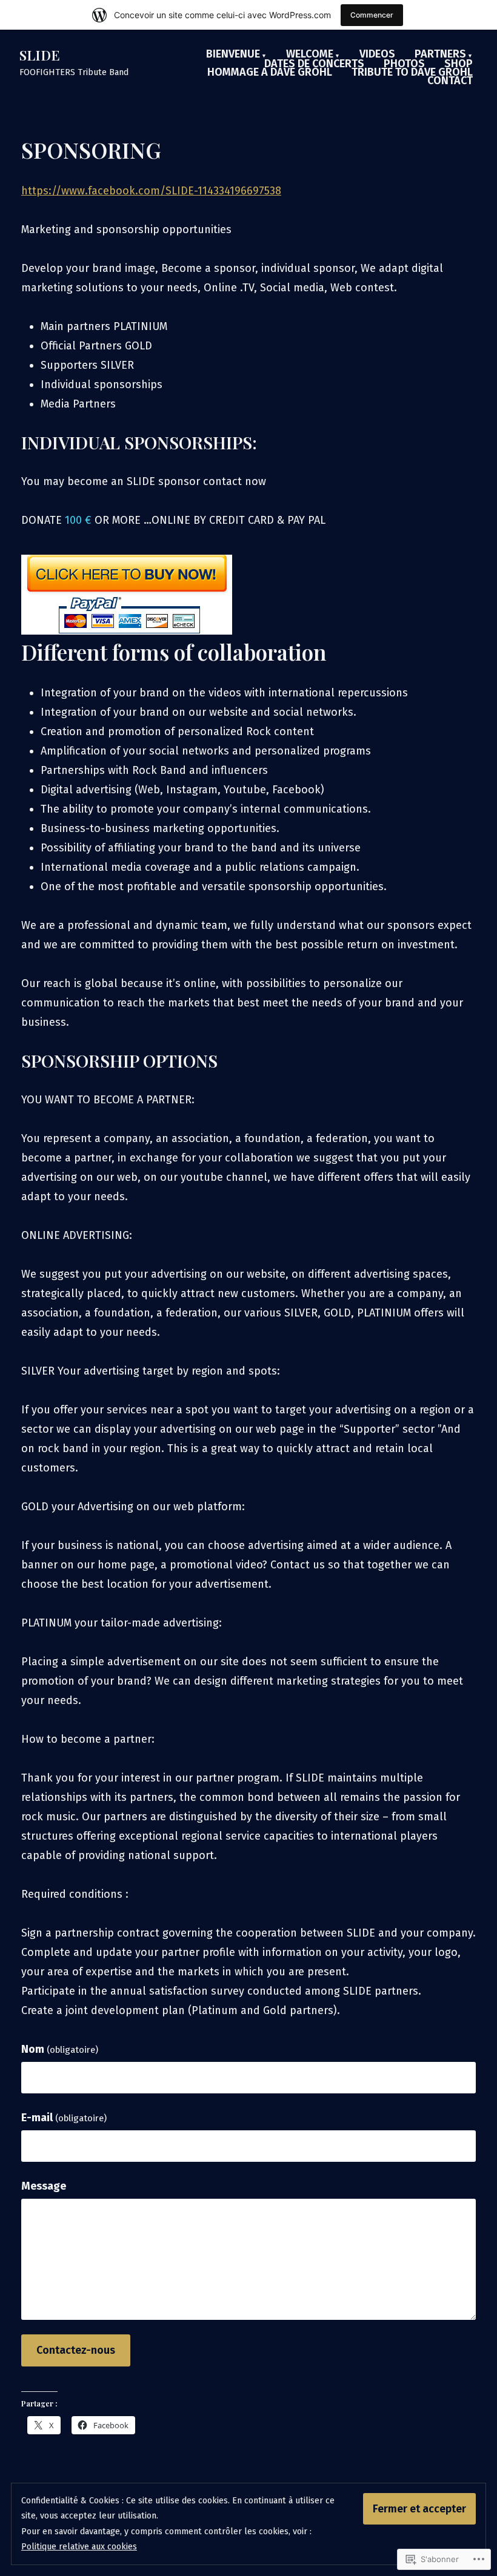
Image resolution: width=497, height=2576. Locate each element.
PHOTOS (404, 64)
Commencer (372, 15)
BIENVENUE (233, 54)
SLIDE (40, 55)
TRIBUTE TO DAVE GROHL (412, 72)
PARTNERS (440, 54)
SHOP (459, 64)
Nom (60, 2049)
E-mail (64, 2118)
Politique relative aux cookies (79, 2547)
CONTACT (450, 81)
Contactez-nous (76, 2350)
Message (44, 2186)
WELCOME (310, 54)
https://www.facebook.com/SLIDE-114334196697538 (151, 191)
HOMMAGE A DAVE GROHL (270, 72)
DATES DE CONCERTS (314, 64)
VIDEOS (377, 54)
